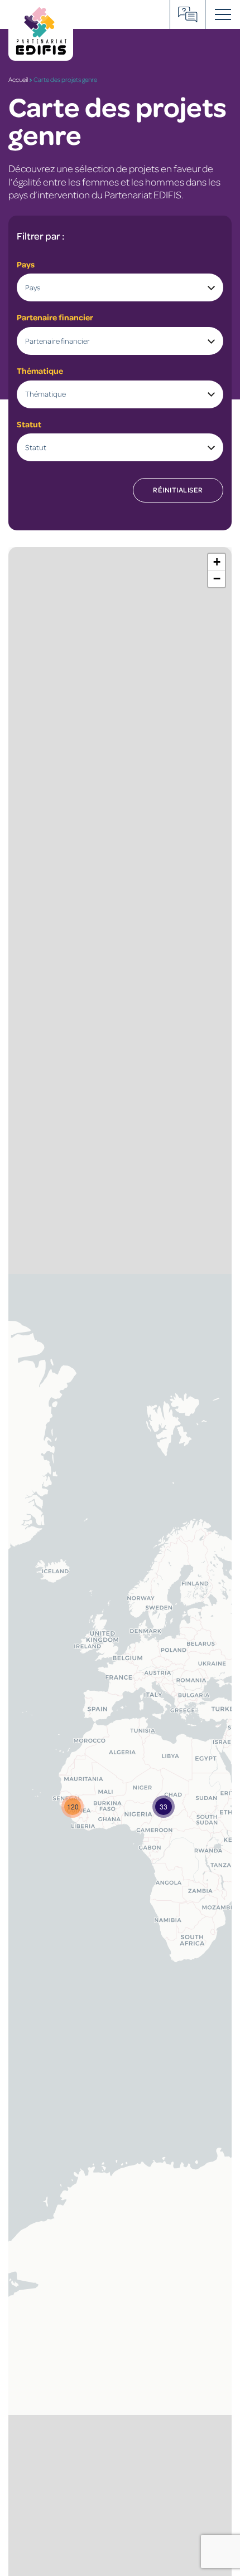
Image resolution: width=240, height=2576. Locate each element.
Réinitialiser (178, 490)
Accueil (18, 79)
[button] (164, 1807)
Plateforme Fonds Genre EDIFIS (188, 14)
